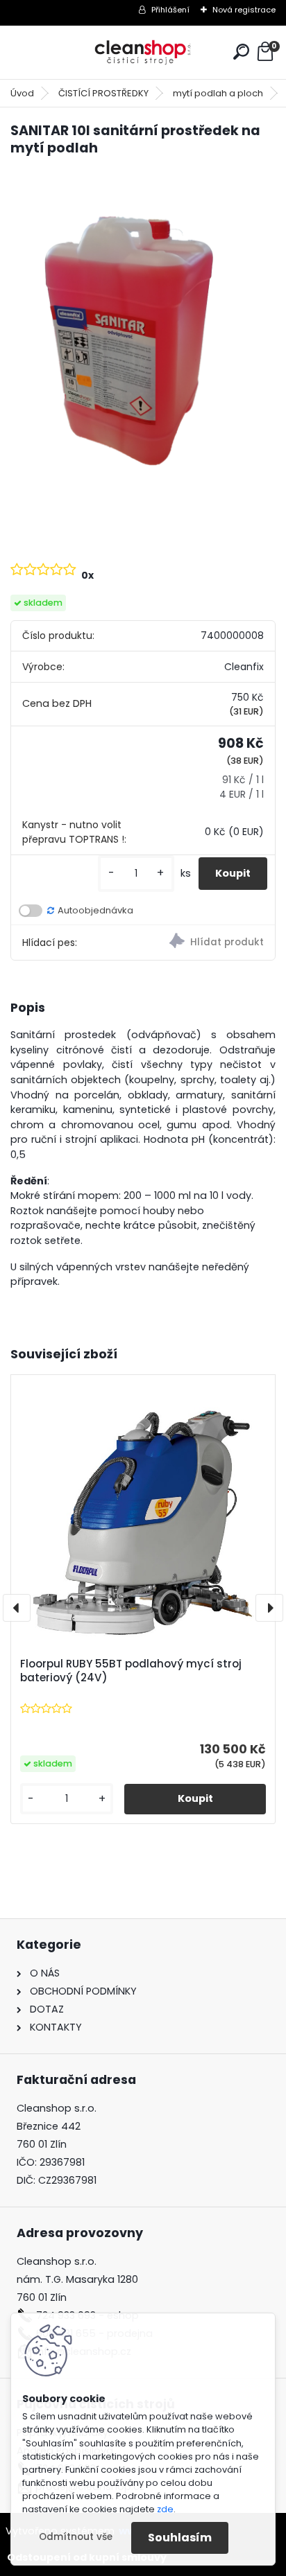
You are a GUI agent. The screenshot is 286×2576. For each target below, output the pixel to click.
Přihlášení (170, 10)
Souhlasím (180, 2538)
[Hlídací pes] (209, 943)
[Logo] (143, 52)
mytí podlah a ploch (218, 93)
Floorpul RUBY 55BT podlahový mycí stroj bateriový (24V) (131, 1671)
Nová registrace (244, 10)
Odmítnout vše (76, 2537)
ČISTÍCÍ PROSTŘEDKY (103, 93)
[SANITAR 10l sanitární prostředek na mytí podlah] (143, 345)
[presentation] (17, 1608)
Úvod (22, 93)
